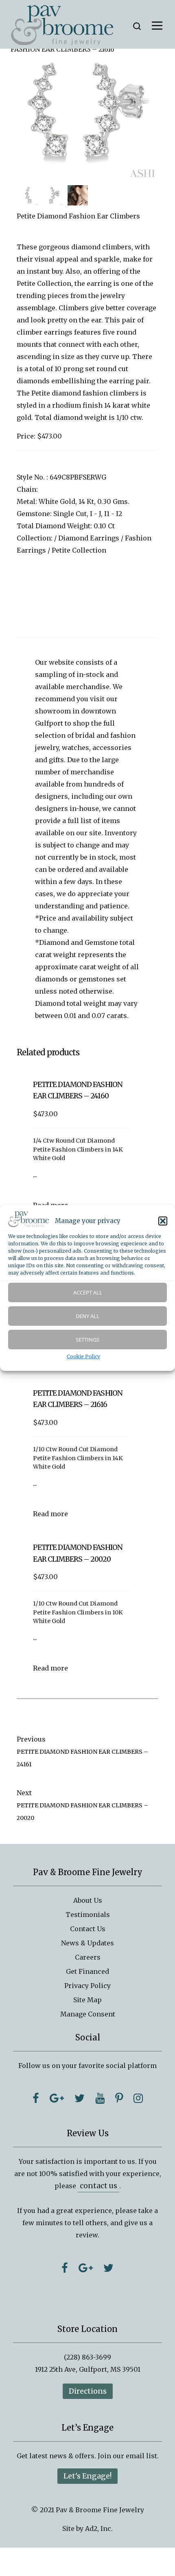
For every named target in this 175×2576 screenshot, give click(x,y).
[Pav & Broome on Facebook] (36, 2098)
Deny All (87, 1316)
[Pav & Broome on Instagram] (138, 2098)
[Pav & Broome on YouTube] (100, 2098)
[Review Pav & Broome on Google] (86, 2268)
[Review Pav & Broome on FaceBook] (65, 2268)
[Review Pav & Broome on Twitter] (108, 2268)
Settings (87, 1340)
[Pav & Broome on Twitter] (80, 2098)
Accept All (88, 1292)
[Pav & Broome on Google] (57, 2098)
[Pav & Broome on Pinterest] (119, 2098)
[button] (163, 1221)
